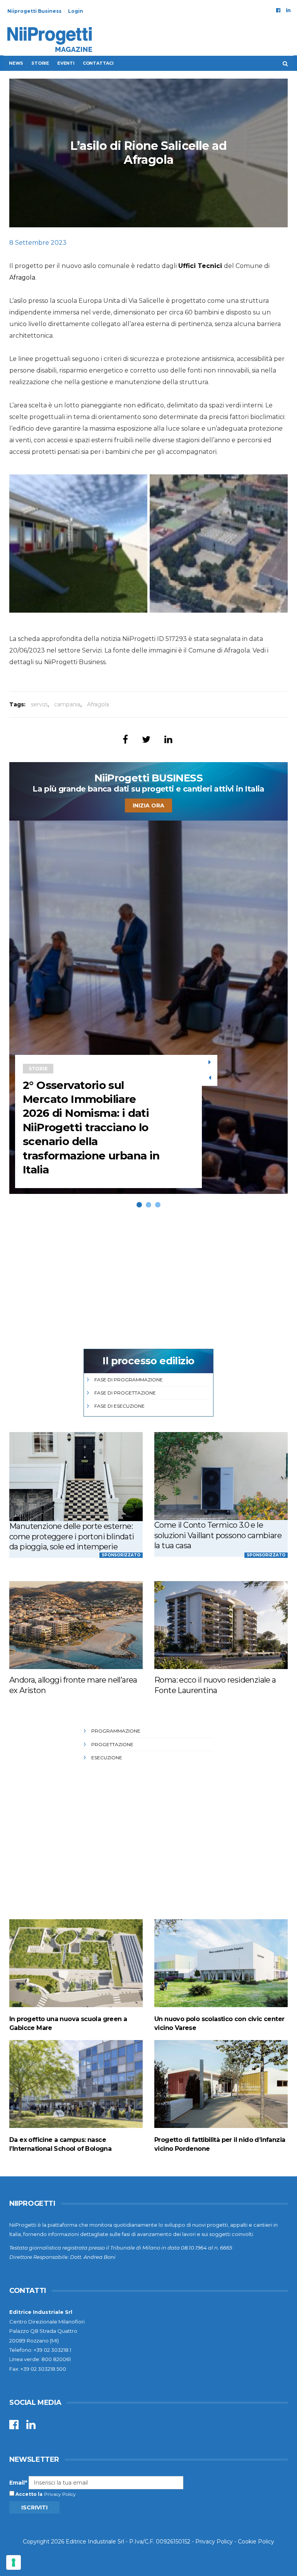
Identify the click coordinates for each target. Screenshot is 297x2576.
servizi (39, 704)
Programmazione (116, 1731)
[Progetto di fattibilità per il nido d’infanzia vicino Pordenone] (221, 2084)
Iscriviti (34, 2507)
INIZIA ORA (148, 805)
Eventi (66, 63)
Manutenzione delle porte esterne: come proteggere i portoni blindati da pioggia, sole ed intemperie (72, 1536)
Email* (18, 2483)
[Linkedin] (288, 10)
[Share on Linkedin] (168, 739)
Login (76, 11)
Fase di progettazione (125, 1393)
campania (67, 704)
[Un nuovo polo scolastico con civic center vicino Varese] (221, 1963)
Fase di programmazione (129, 1380)
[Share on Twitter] (146, 739)
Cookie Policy (256, 2542)
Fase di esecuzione (119, 1406)
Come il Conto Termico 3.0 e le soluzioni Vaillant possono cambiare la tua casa (218, 1535)
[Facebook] (278, 10)
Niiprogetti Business (34, 11)
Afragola (22, 277)
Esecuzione (107, 1758)
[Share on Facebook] (125, 739)
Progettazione (112, 1744)
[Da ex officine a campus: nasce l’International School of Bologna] (76, 2084)
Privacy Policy (60, 2494)
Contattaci (98, 63)
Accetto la (28, 2494)
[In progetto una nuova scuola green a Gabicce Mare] (76, 1963)
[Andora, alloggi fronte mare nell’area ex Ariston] (76, 1625)
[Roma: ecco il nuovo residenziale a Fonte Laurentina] (221, 1625)
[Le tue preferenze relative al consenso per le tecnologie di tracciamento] (14, 2562)
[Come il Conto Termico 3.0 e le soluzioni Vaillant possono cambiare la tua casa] (221, 1476)
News (16, 63)
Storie (40, 63)
